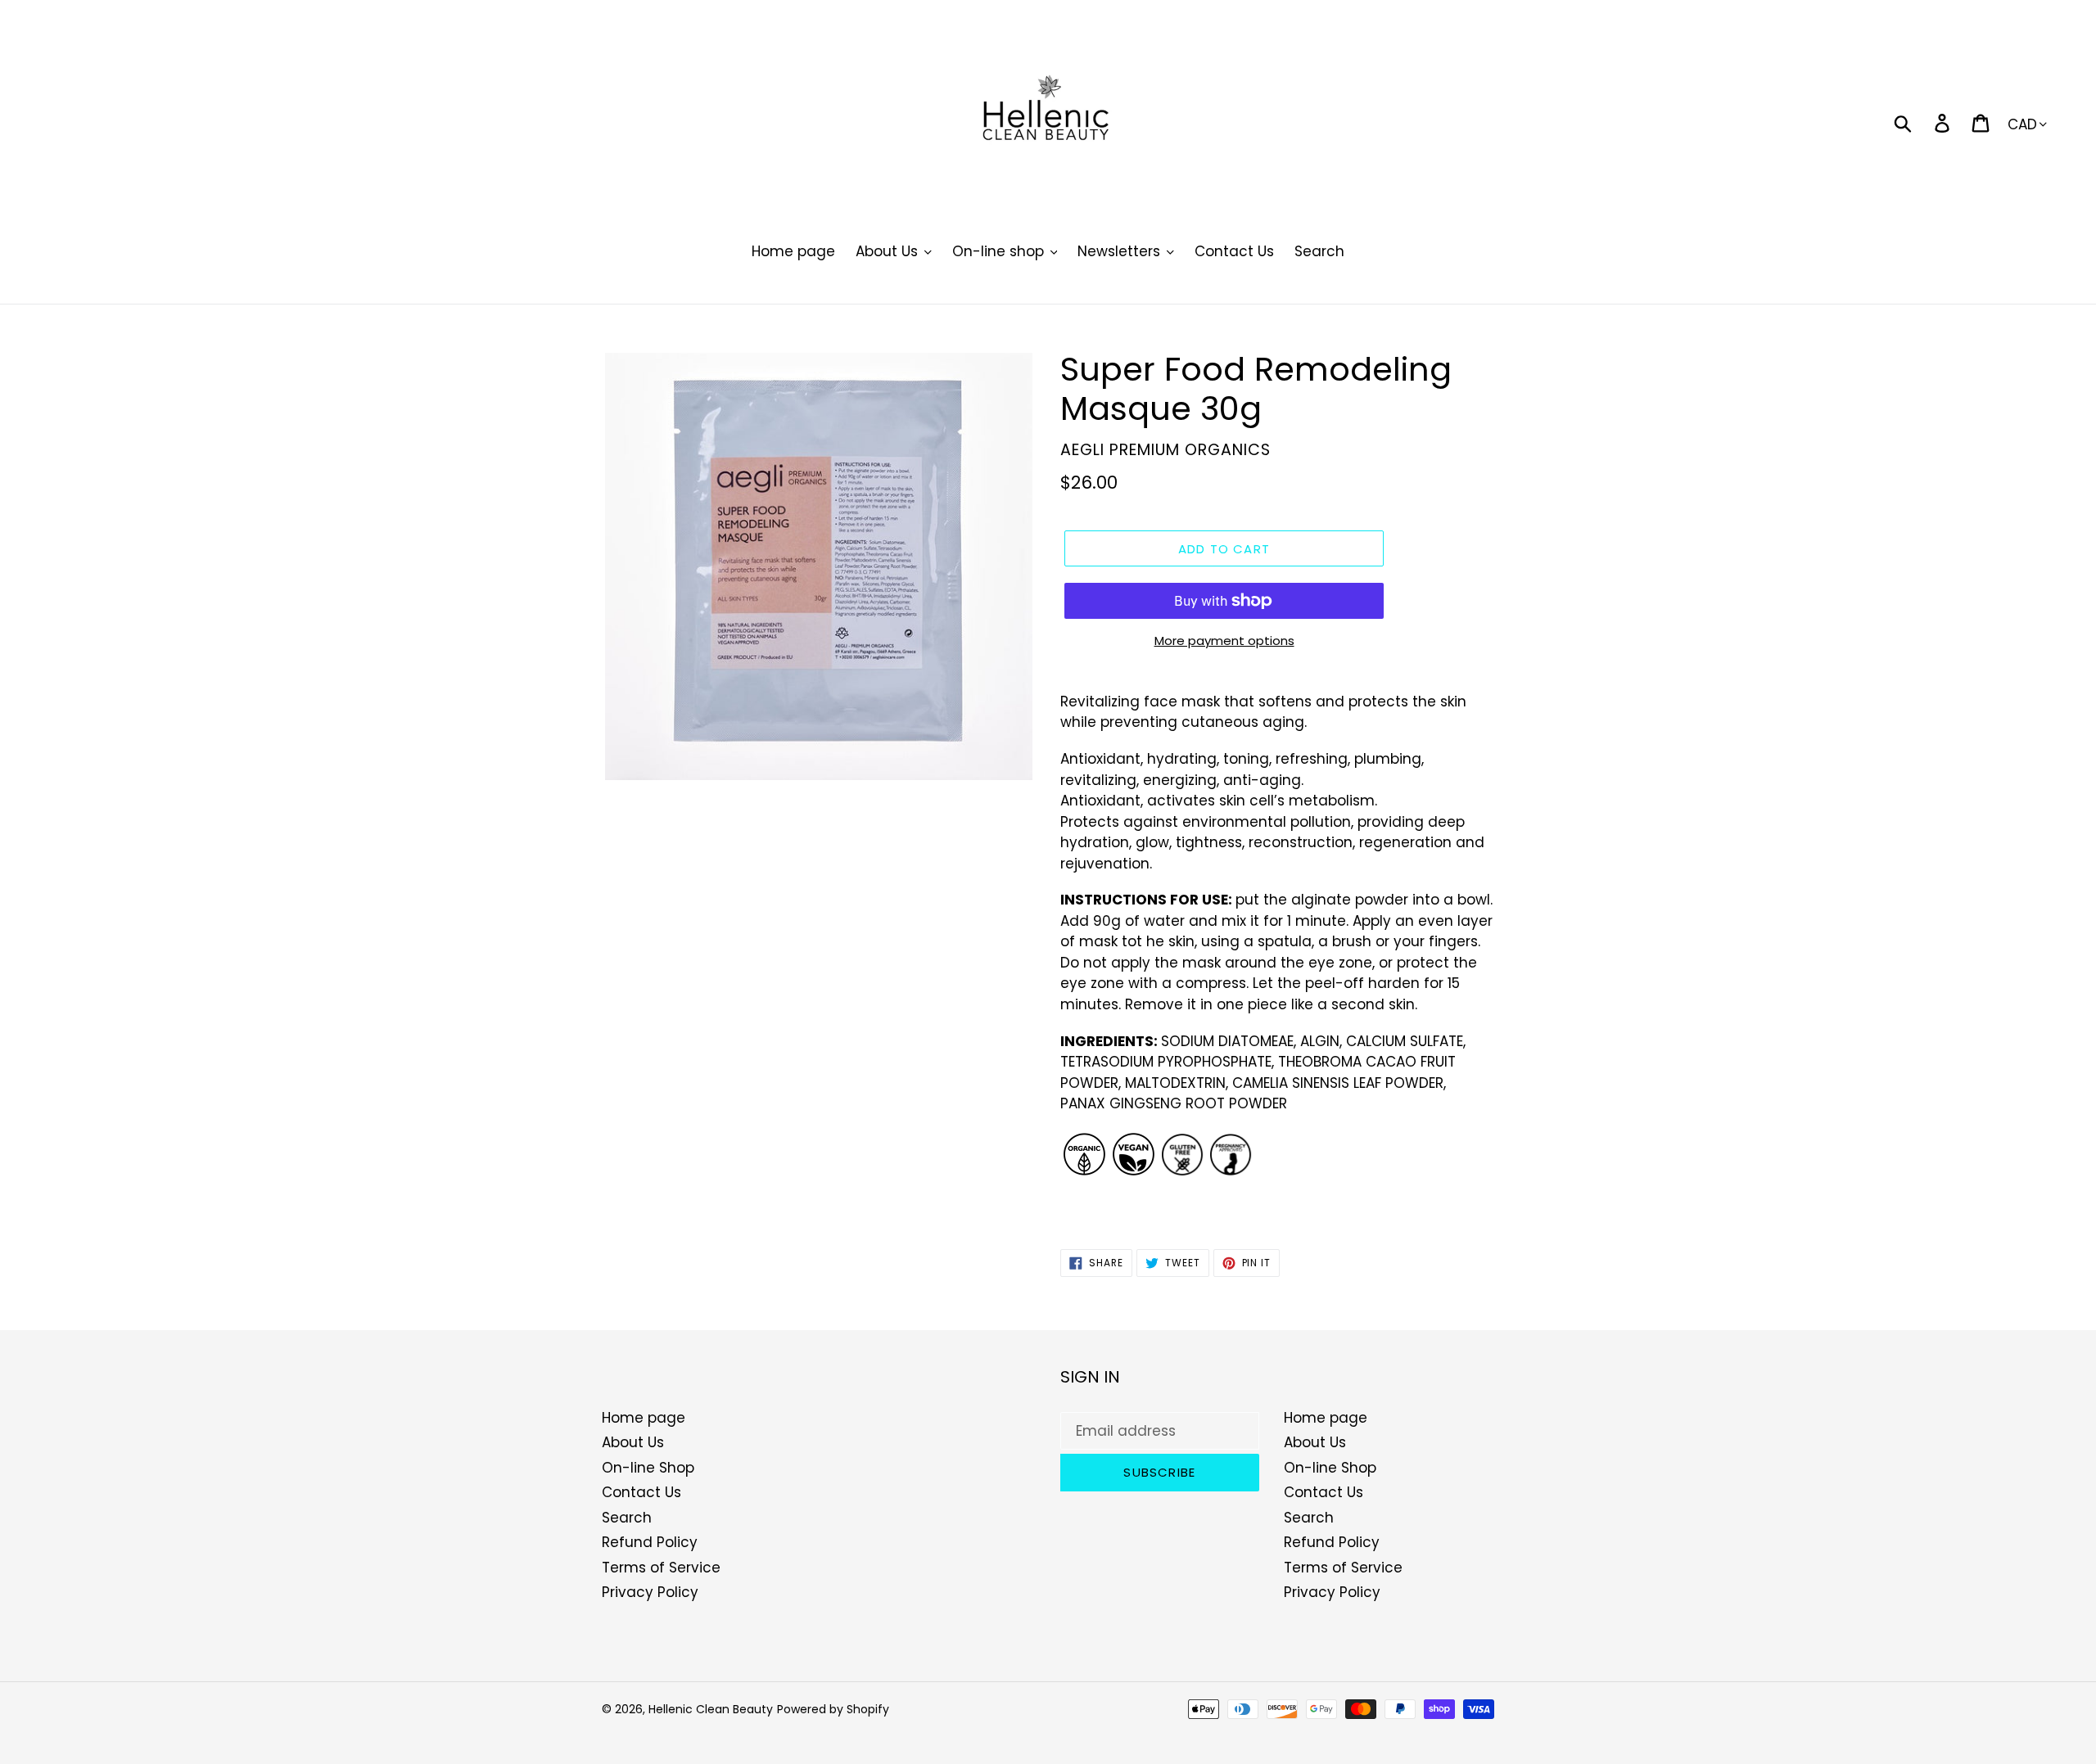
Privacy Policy (650, 1592)
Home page (644, 1418)
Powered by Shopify (833, 1709)
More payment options (1224, 641)
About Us (633, 1442)
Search (627, 1518)
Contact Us (641, 1492)
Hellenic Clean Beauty (711, 1709)
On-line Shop (648, 1468)
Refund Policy (650, 1542)
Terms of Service (661, 1568)
